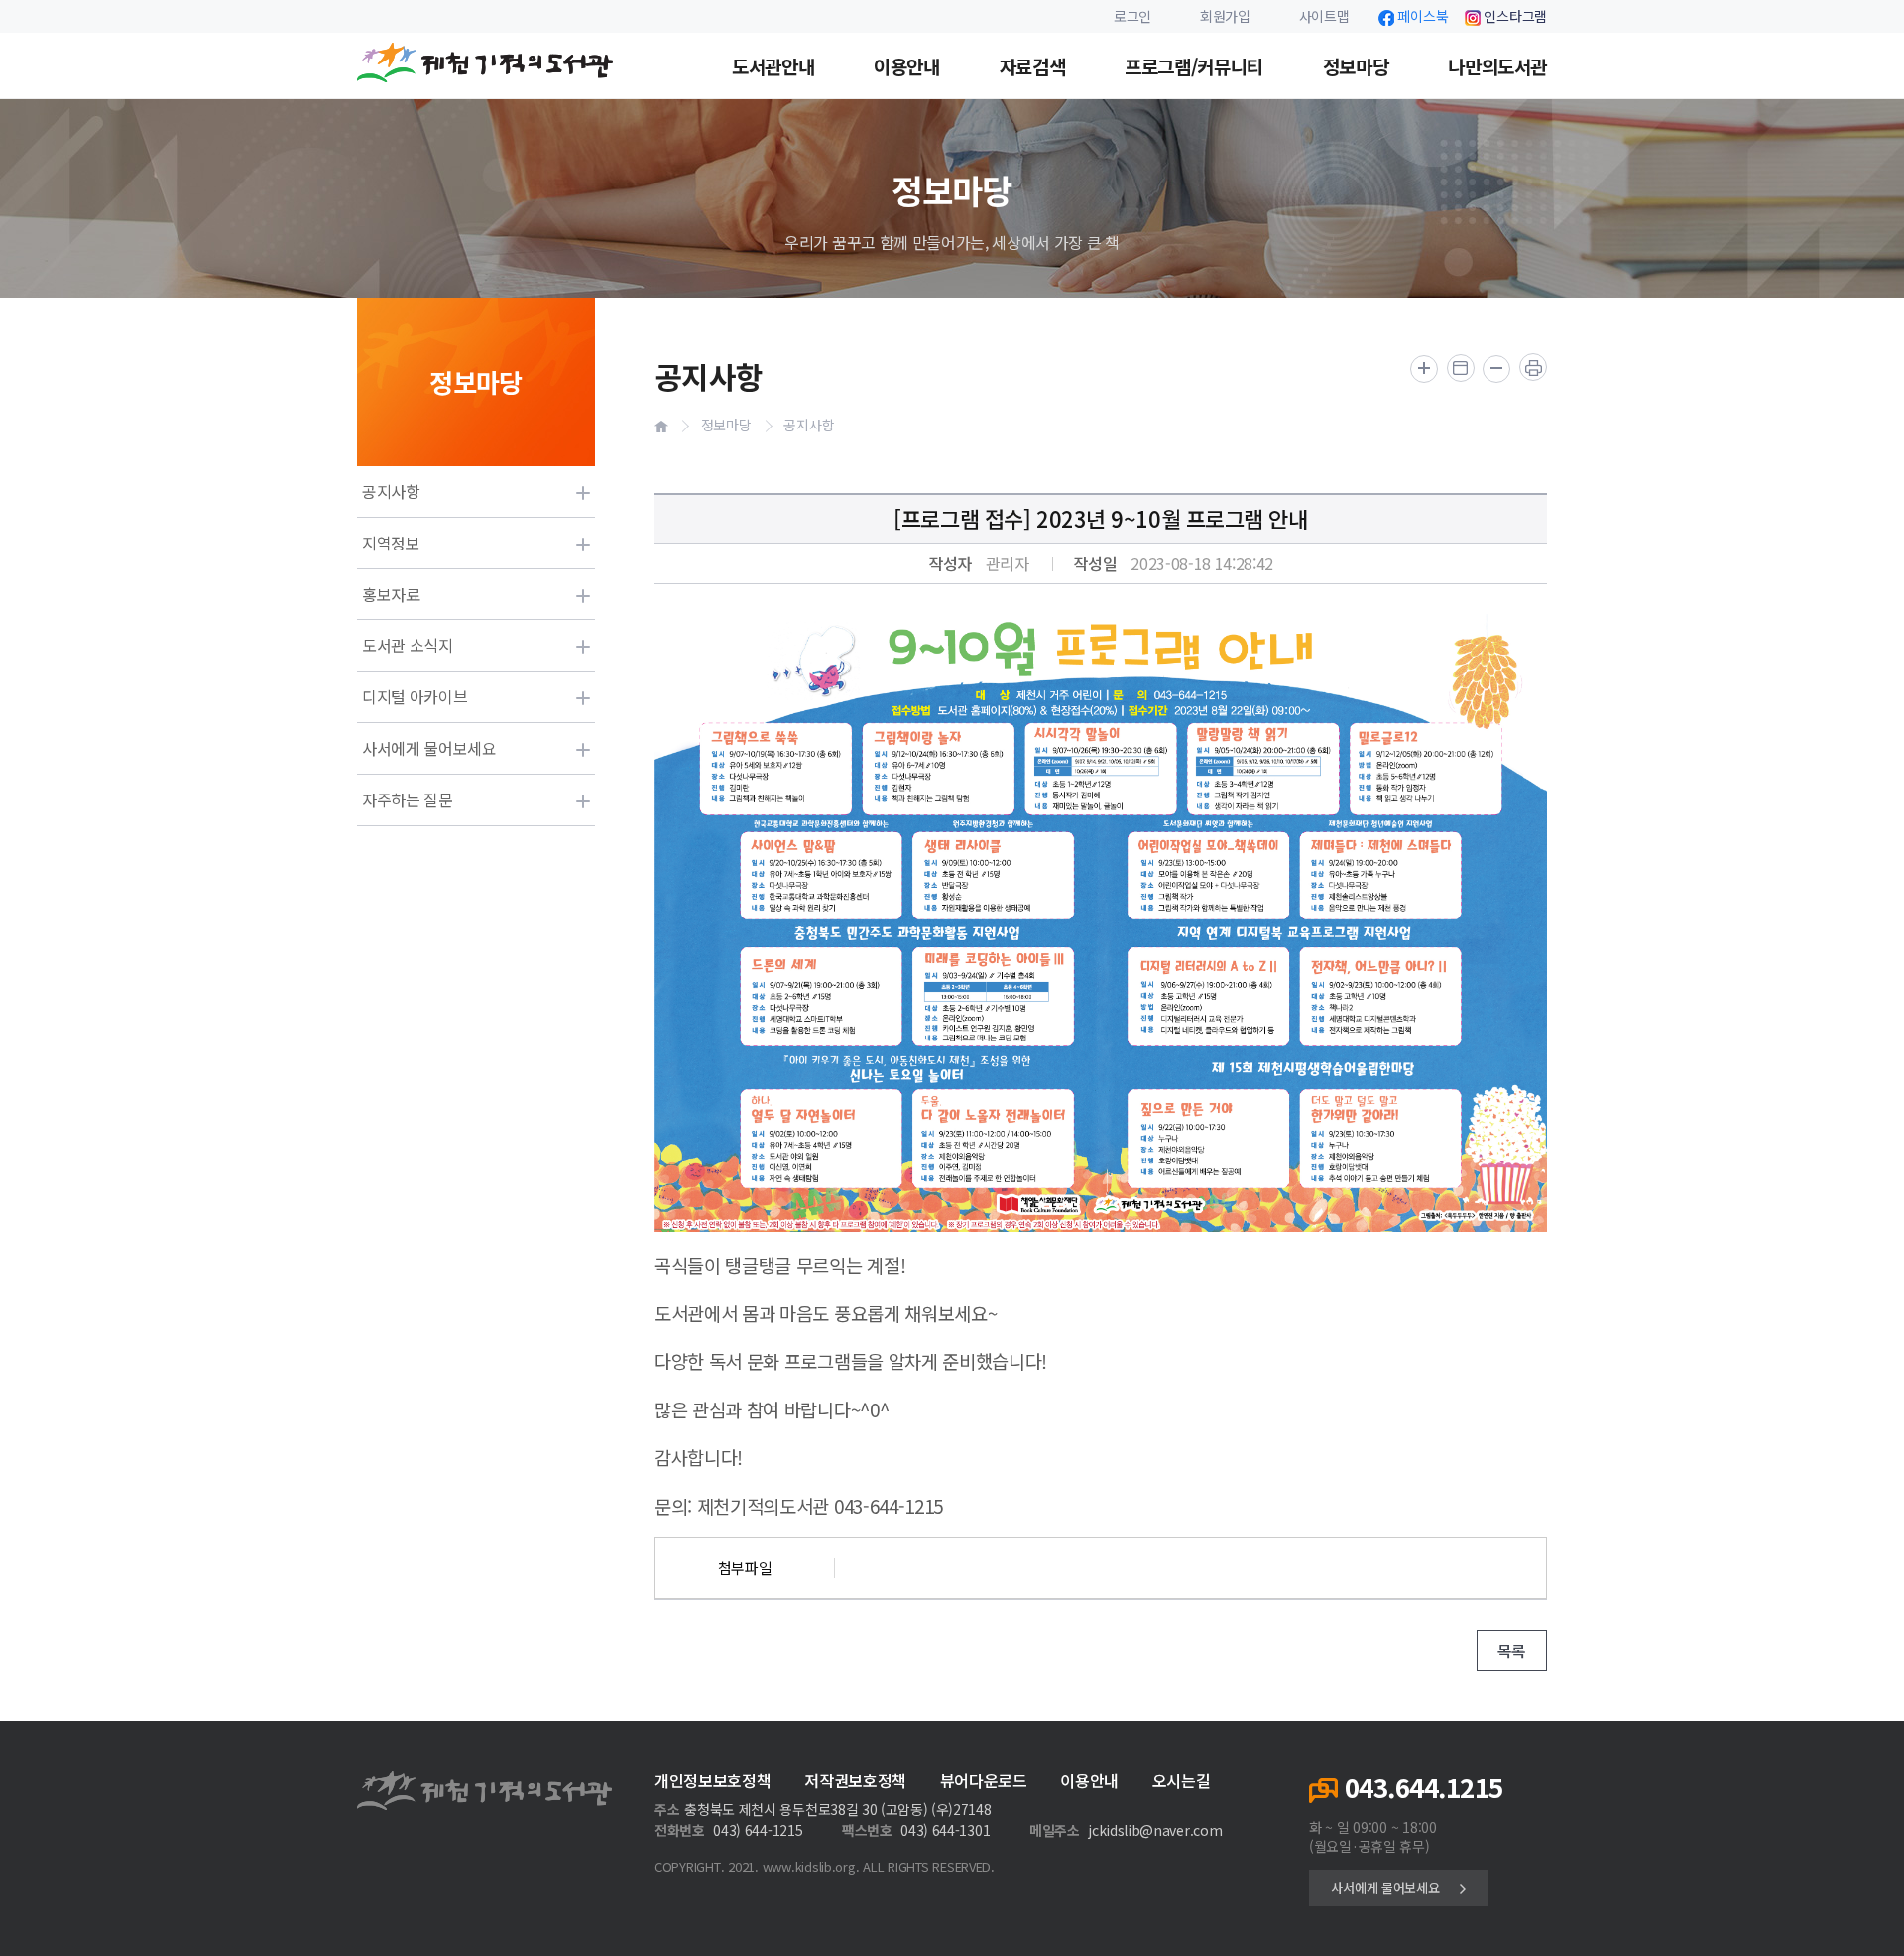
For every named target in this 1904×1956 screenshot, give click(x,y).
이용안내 (906, 66)
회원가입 (1225, 16)
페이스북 (1423, 16)
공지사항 (809, 425)
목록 (1512, 1650)
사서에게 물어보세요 (1385, 1887)
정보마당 (1356, 66)
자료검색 (1032, 66)
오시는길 (1182, 1781)
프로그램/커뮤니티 (1194, 66)
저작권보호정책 (855, 1781)
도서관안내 (773, 66)
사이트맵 (1324, 16)
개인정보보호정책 (713, 1781)
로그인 (1132, 16)
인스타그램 (1515, 16)
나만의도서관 (1497, 66)
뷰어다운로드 (984, 1781)
